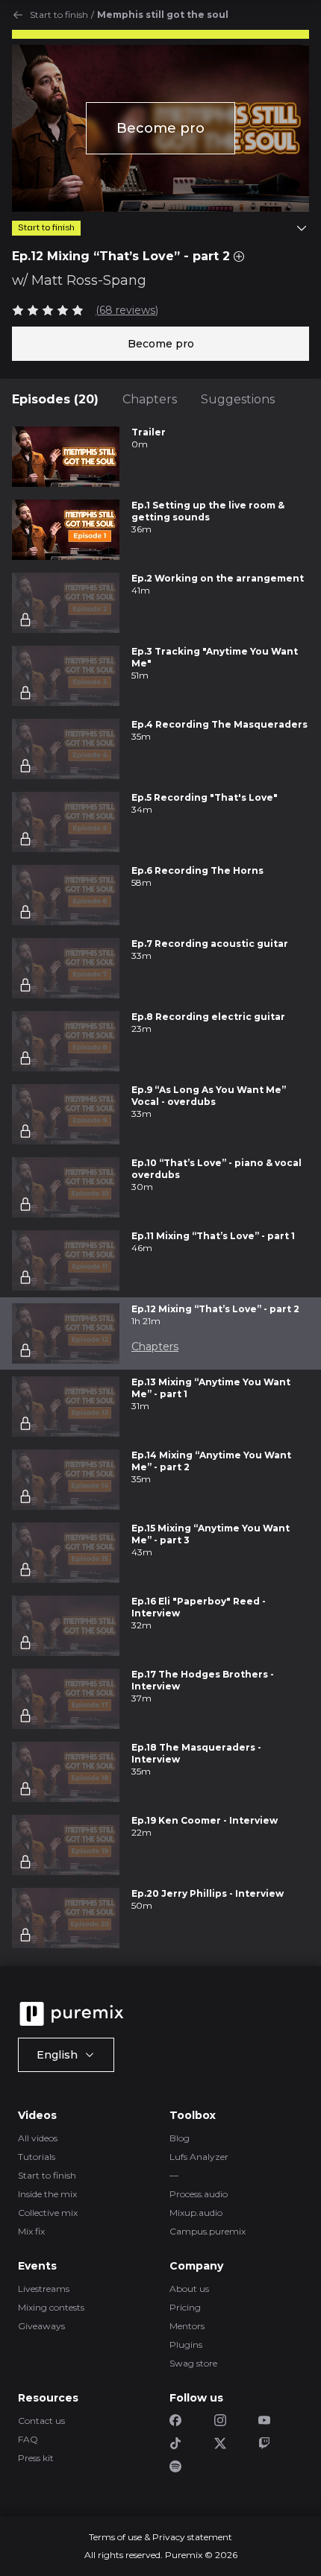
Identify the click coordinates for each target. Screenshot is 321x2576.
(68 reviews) (127, 310)
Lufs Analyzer (199, 2157)
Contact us (41, 2421)
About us (189, 2289)
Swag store (193, 2363)
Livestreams (44, 2289)
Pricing (185, 2307)
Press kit (36, 2458)
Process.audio (199, 2194)
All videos (38, 2138)
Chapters (150, 399)
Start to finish (59, 15)
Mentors (187, 2326)
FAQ (28, 2439)
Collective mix (48, 2213)
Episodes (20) (55, 399)
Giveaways (41, 2326)
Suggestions (238, 399)
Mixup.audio (196, 2213)
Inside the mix (47, 2194)
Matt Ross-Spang (89, 280)
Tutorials (37, 2157)
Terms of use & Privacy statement (160, 2537)
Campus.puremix (208, 2231)
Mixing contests (51, 2307)
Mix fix (31, 2231)
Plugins (186, 2344)
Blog (180, 2138)
